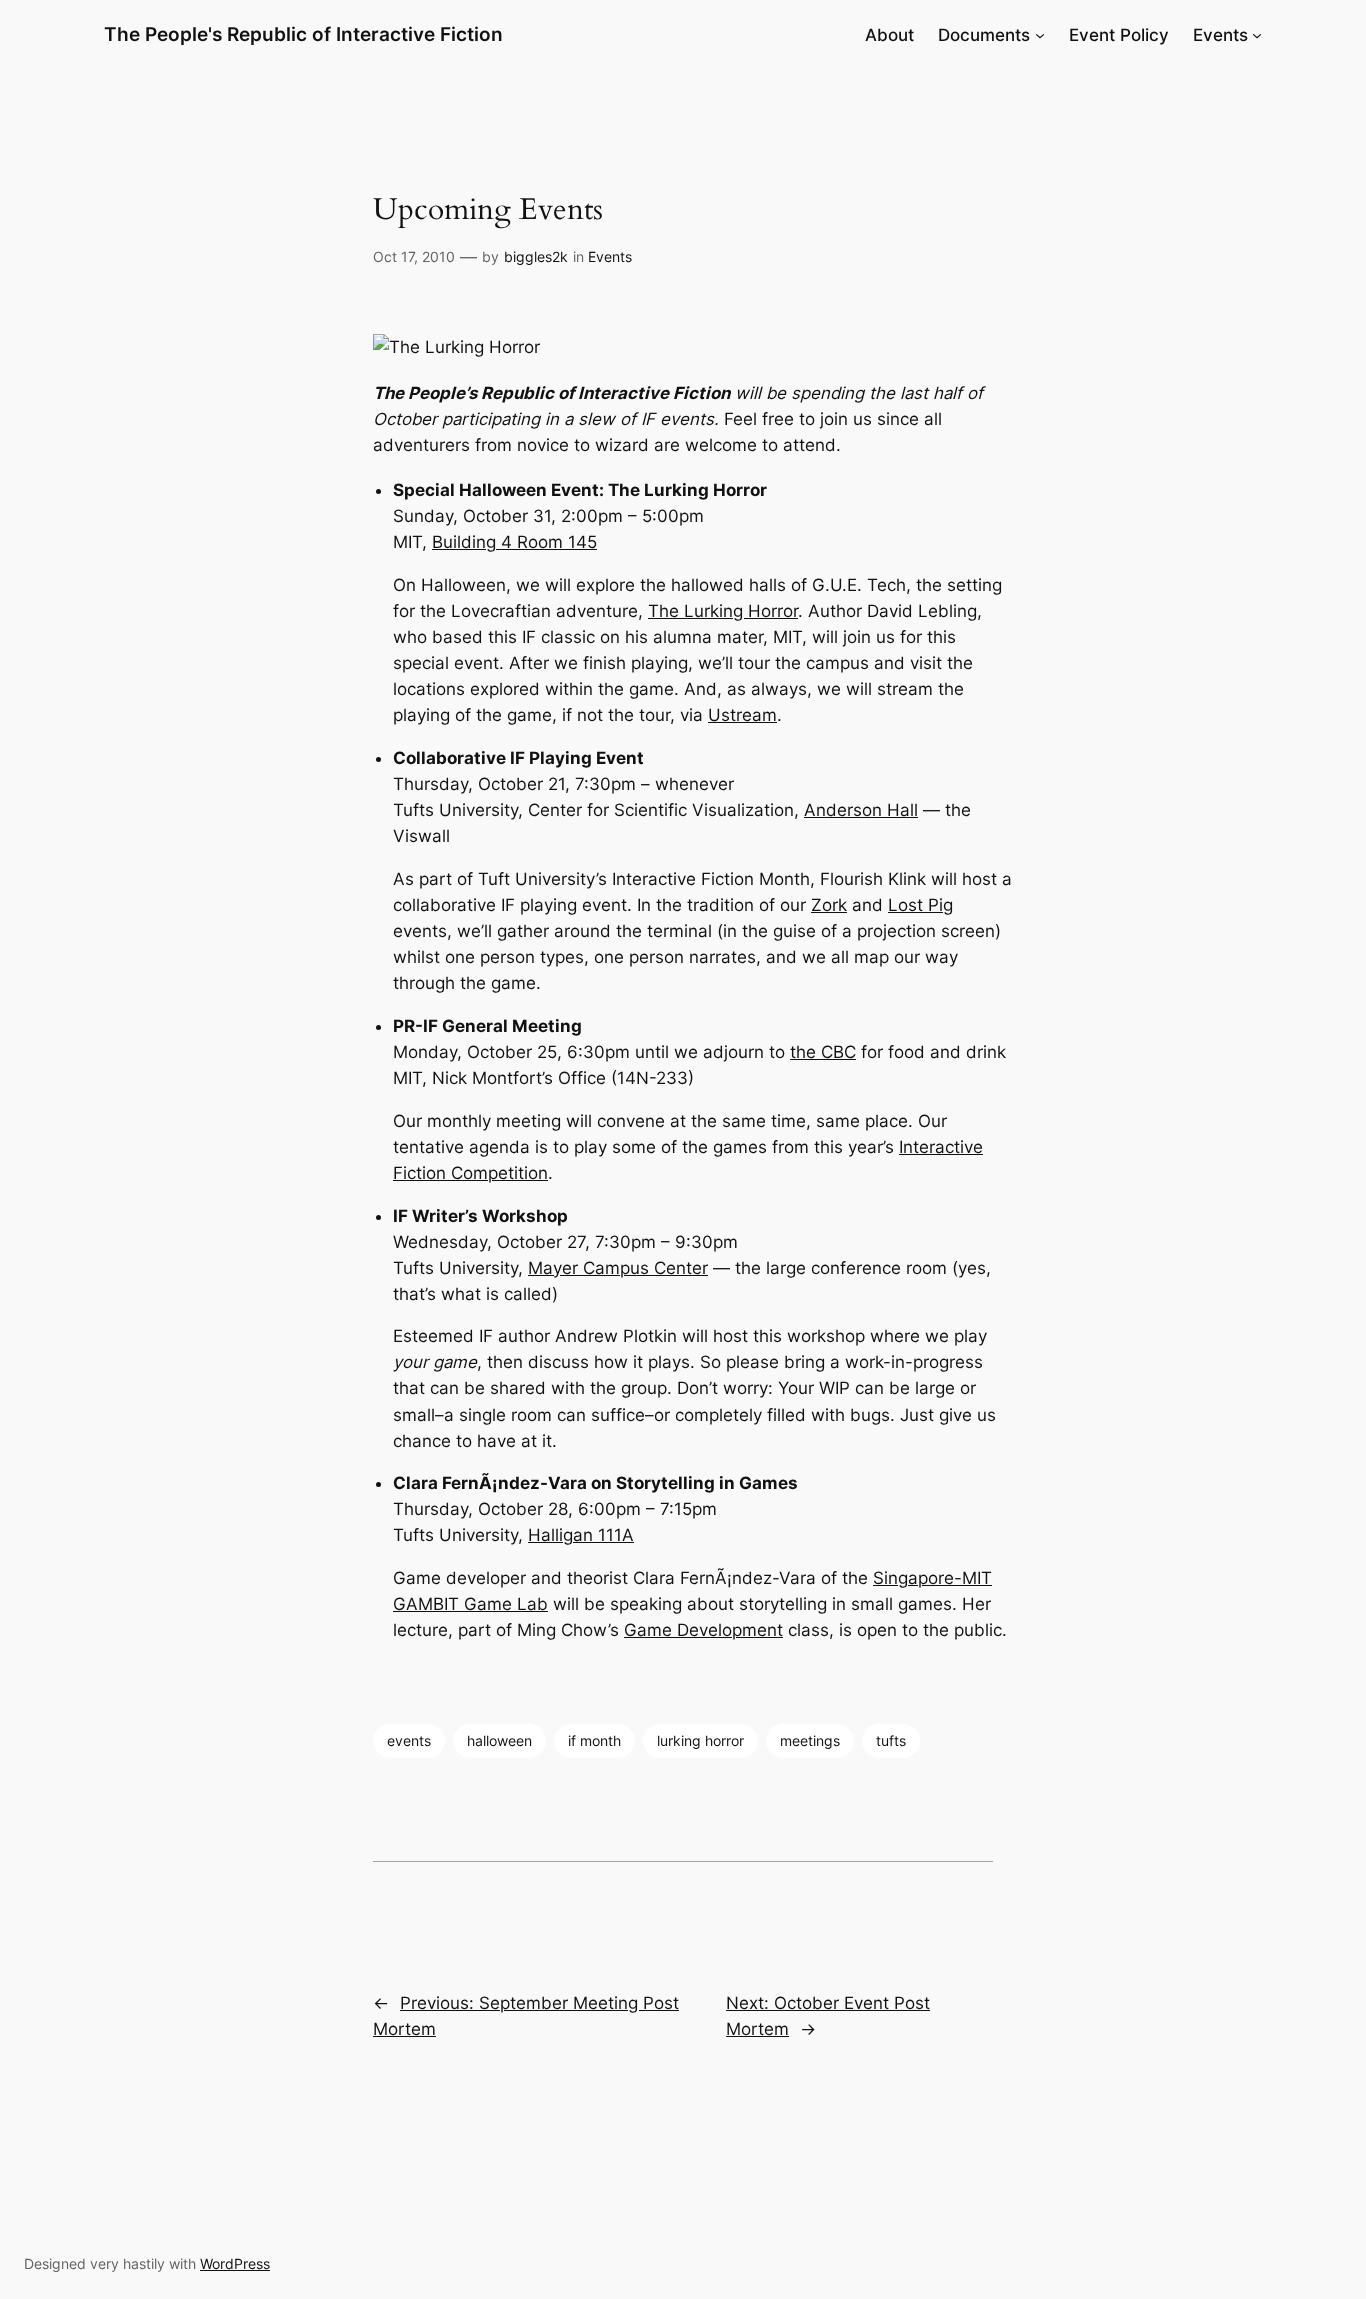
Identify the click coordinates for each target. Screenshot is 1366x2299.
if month (594, 1740)
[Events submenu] (1257, 35)
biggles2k (536, 256)
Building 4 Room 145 (514, 542)
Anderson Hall (861, 810)
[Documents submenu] (1040, 35)
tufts (891, 1740)
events (409, 1740)
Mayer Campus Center (618, 1268)
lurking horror (700, 1740)
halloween (499, 1740)
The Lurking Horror (723, 611)
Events (610, 256)
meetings (810, 1740)
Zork (829, 905)
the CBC (823, 1052)
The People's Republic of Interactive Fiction (303, 34)
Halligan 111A (581, 1535)
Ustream (742, 715)
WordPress (235, 2263)
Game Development (703, 1630)
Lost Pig (920, 905)
